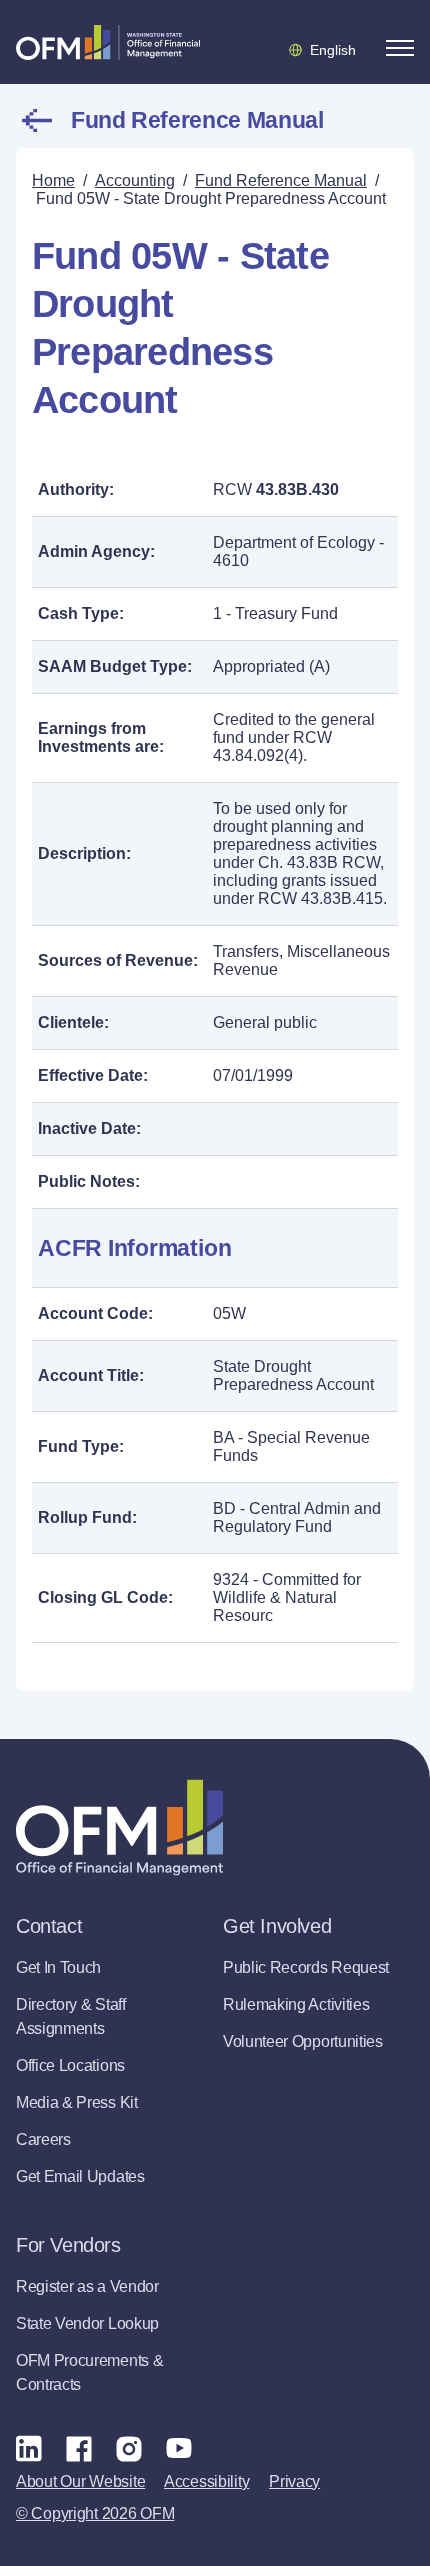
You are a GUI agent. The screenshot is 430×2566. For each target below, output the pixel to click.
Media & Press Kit (77, 2102)
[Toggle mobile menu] (400, 48)
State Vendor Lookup (87, 2323)
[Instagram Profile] (129, 2448)
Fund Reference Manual (197, 120)
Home (53, 180)
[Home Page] (119, 1827)
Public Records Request (306, 1967)
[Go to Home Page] (108, 42)
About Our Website (80, 2481)
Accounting (135, 180)
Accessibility (206, 2481)
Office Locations (70, 2065)
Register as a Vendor (87, 2286)
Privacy (294, 2481)
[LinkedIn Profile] (29, 2447)
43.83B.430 (297, 489)
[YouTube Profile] (179, 2448)
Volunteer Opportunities (303, 2041)
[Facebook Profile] (79, 2448)
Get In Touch (58, 1967)
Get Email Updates (80, 2176)
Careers (43, 2139)
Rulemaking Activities (296, 2004)
